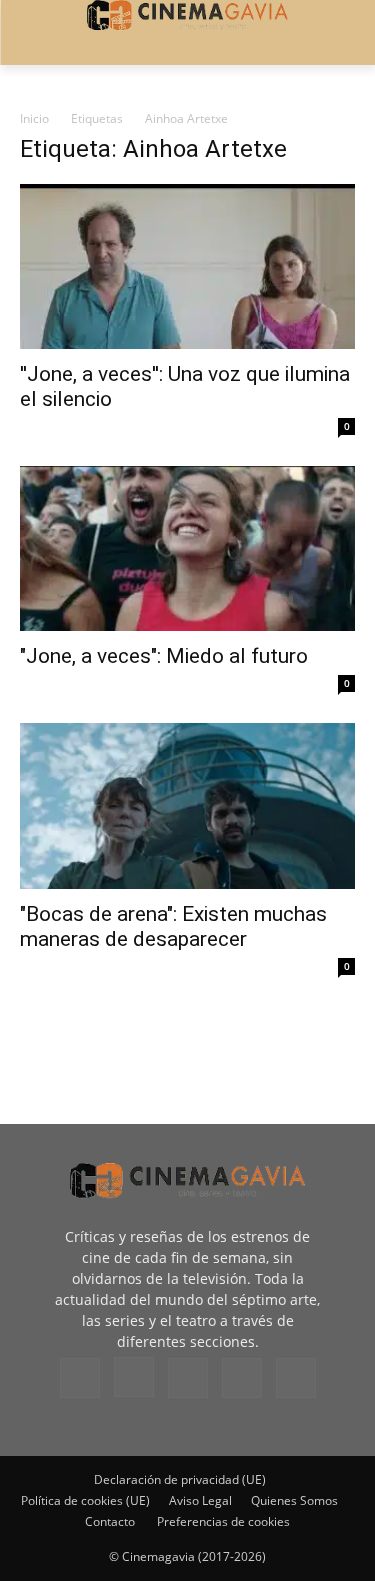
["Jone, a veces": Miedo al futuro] (187, 548)
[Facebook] (80, 1378)
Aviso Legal (200, 1500)
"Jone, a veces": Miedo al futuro (164, 656)
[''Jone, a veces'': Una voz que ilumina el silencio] (187, 266)
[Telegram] (188, 1378)
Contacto (110, 1521)
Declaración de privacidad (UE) (180, 1479)
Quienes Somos (294, 1500)
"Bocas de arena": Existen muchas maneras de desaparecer (173, 926)
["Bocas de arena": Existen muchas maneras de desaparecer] (187, 805)
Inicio (34, 118)
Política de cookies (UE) (85, 1500)
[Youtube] (296, 1378)
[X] (242, 1378)
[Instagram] (134, 1377)
